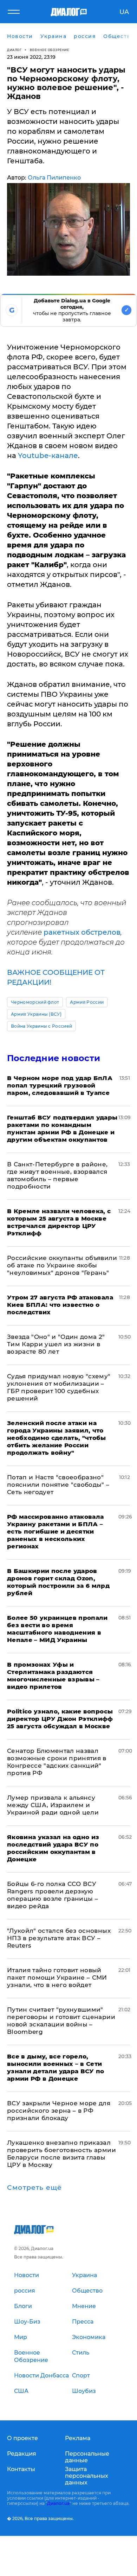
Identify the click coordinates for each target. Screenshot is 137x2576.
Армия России (87, 1002)
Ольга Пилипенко (54, 178)
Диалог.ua (58, 2503)
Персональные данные (87, 2457)
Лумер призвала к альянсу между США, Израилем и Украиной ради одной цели (53, 1805)
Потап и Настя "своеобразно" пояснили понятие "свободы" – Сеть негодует (58, 1485)
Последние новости (54, 1058)
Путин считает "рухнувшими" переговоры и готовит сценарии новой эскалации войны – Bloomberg (61, 2021)
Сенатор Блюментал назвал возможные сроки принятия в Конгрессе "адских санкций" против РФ (57, 1762)
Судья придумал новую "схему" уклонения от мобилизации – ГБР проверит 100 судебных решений (59, 1387)
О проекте (22, 2438)
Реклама (78, 2438)
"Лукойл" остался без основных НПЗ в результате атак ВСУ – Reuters (59, 1938)
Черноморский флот (35, 1002)
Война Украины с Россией (41, 1026)
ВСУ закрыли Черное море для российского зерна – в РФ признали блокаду (59, 2111)
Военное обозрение (50, 50)
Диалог (14, 50)
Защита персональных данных (87, 2476)
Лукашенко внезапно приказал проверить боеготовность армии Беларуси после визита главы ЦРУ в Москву (61, 2154)
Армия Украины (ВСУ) (36, 1014)
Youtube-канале (48, 456)
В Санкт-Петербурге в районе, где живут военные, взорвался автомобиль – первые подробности (57, 1175)
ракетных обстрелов (82, 932)
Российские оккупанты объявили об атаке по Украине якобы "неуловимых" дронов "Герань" (62, 1265)
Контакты (21, 2469)
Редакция (22, 2454)
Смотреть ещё (34, 2188)
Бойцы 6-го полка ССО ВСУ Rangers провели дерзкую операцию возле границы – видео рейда (53, 1895)
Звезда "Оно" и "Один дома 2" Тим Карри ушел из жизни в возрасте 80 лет (56, 1344)
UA (124, 12)
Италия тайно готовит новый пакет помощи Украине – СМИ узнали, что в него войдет (57, 1978)
